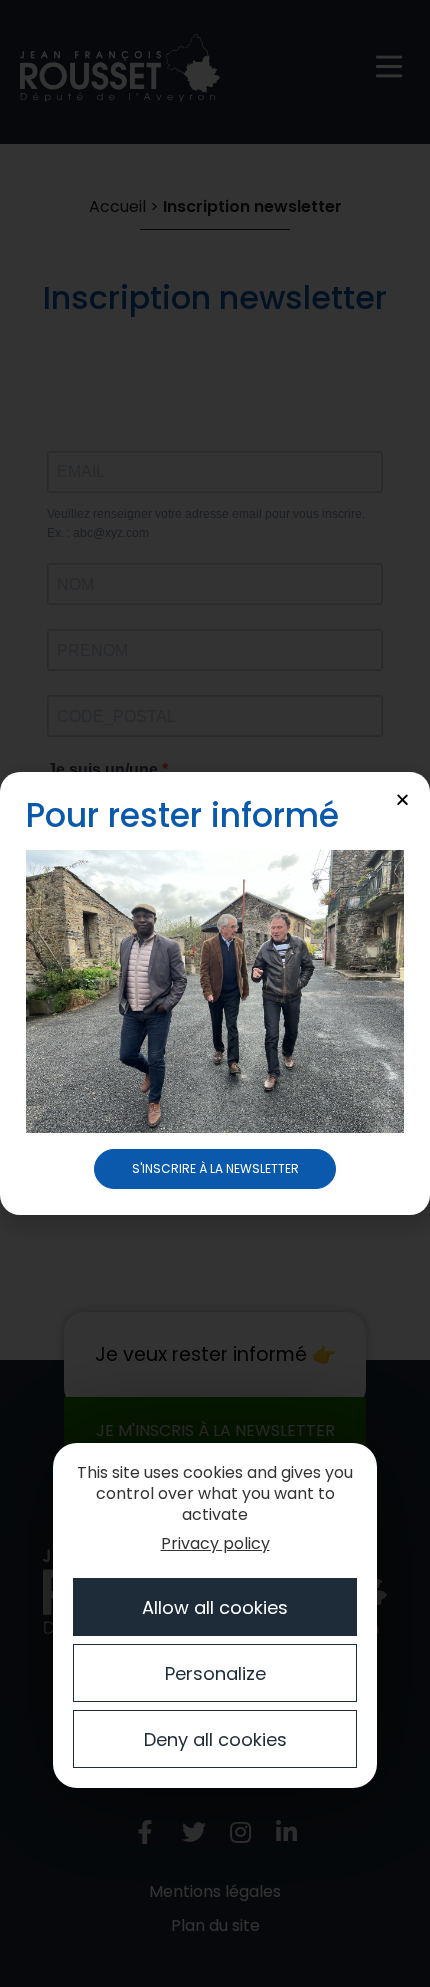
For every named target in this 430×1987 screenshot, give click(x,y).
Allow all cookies (215, 1607)
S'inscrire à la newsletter (215, 1168)
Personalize (215, 1673)
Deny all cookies (215, 1739)
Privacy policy (215, 1543)
